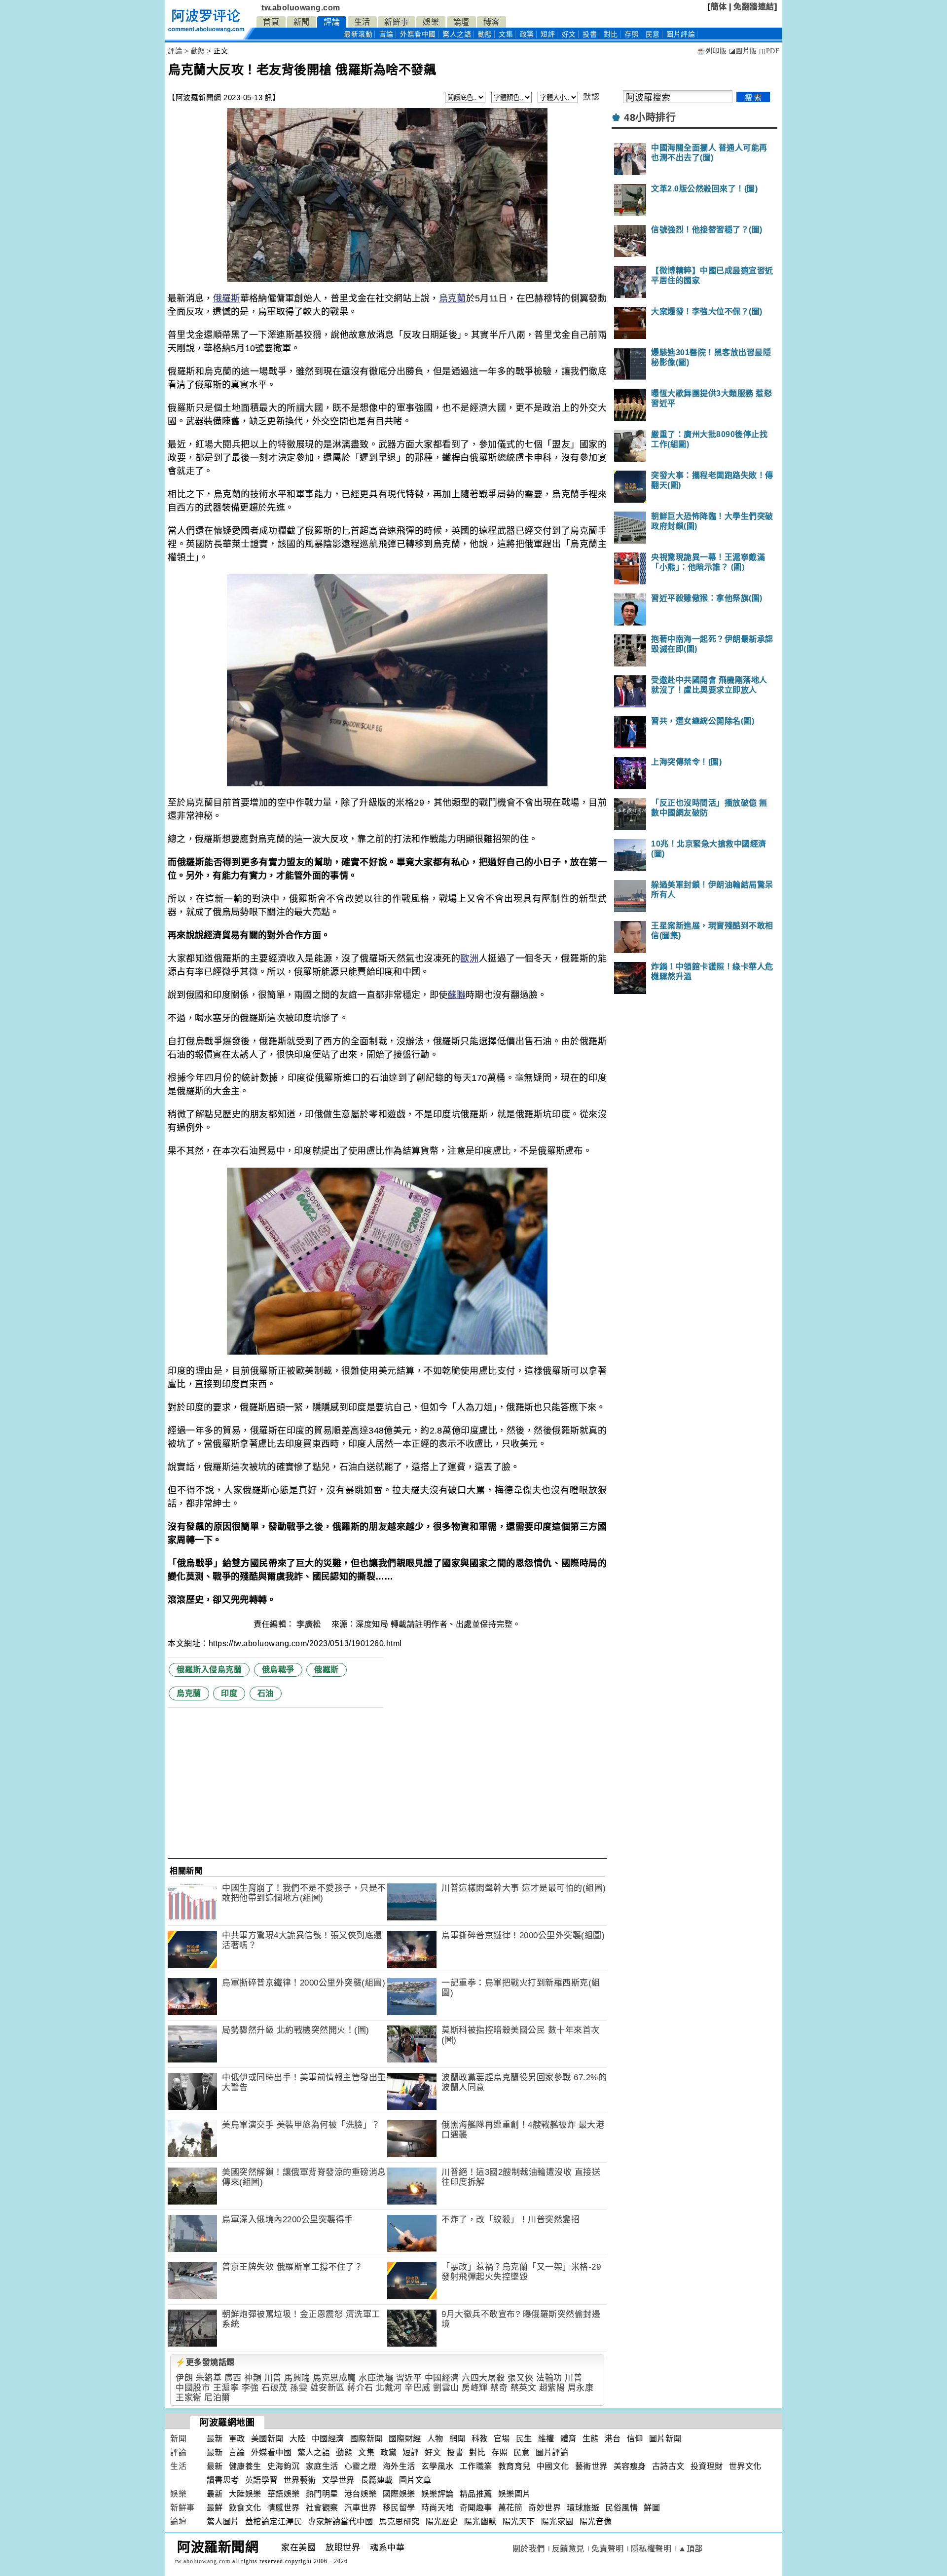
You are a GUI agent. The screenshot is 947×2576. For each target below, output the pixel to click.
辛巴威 (418, 2388)
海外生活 (399, 2466)
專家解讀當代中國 (340, 2521)
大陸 (298, 2439)
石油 (266, 1693)
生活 (362, 22)
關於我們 (529, 2549)
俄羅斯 (227, 298)
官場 (502, 2439)
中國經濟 (442, 2378)
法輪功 (549, 2378)
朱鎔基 (209, 2378)
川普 (273, 2378)
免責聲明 (608, 2549)
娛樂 (431, 22)
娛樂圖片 (514, 2494)
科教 (480, 2439)
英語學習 (261, 2480)
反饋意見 (568, 2549)
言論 (386, 34)
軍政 (237, 2439)
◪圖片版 (743, 51)
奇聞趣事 (476, 2508)
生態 (591, 2439)
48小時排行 (650, 117)
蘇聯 (456, 995)
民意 (653, 34)
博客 (492, 22)
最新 (358, 34)
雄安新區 (328, 2388)
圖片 (681, 34)
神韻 (253, 2378)
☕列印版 (711, 51)
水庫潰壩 (376, 2378)
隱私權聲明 (651, 2549)
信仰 (635, 2439)
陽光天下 (519, 2521)
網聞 (457, 2439)
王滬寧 (226, 2388)
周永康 (581, 2388)
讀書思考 (223, 2480)
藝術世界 (591, 2466)
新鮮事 (397, 22)
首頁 (271, 22)
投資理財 (707, 2466)
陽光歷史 (442, 2521)
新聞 (302, 22)
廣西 (233, 2378)
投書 (590, 34)
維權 (546, 2439)
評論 (332, 22)
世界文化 (745, 2466)
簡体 (719, 7)
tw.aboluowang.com (301, 8)
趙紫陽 (552, 2388)
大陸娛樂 (245, 2494)
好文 (569, 34)
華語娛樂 (284, 2494)
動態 (485, 34)
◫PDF (769, 51)
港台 (613, 2439)
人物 (435, 2439)
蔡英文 (524, 2388)
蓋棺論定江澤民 (274, 2521)
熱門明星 (322, 2494)
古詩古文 (668, 2466)
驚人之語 (457, 34)
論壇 (461, 22)
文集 (506, 34)
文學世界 (338, 2480)
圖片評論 (552, 2452)
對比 (611, 34)
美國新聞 (267, 2439)
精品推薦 (476, 2494)
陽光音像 (596, 2521)
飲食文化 (245, 2508)
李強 (250, 2388)
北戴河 (389, 2388)
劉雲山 (446, 2388)
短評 (548, 34)
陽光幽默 (480, 2521)
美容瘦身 (630, 2466)
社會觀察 (322, 2508)
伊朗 (184, 2378)
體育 (568, 2439)
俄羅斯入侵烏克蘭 (209, 1670)
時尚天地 (437, 2508)
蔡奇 (499, 2388)
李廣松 (310, 1624)
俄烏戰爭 (278, 1670)
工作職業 (476, 2466)
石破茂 (274, 2388)
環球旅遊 (583, 2508)
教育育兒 (514, 2466)
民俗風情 (621, 2508)
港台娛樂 (361, 2494)
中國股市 (193, 2388)
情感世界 (284, 2508)
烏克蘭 (453, 298)
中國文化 (553, 2466)
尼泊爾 (217, 2398)
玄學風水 (437, 2466)
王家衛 (189, 2398)
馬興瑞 (297, 2378)
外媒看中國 (418, 34)
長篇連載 (377, 2480)
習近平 (409, 2378)
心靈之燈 (361, 2466)
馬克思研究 (399, 2521)
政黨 (527, 34)
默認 (591, 97)
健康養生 (245, 2466)
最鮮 (215, 2508)
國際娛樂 (399, 2494)
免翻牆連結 (754, 7)
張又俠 (521, 2378)
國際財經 (405, 2439)
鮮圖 (652, 2508)
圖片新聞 (665, 2439)
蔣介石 (360, 2388)
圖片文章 (415, 2480)
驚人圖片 (223, 2521)
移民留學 (399, 2508)
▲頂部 (691, 2549)
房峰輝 (475, 2388)
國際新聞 (366, 2439)
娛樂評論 (437, 2494)
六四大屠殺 (483, 2378)
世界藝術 (300, 2480)
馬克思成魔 (334, 2378)
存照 (632, 34)
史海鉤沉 (284, 2466)
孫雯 (299, 2388)
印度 (229, 1693)
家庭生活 (322, 2466)
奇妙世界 (545, 2508)
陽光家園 (557, 2521)
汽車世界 (361, 2508)
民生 (524, 2439)
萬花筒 (510, 2508)
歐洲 (469, 958)
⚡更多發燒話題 (205, 2362)
